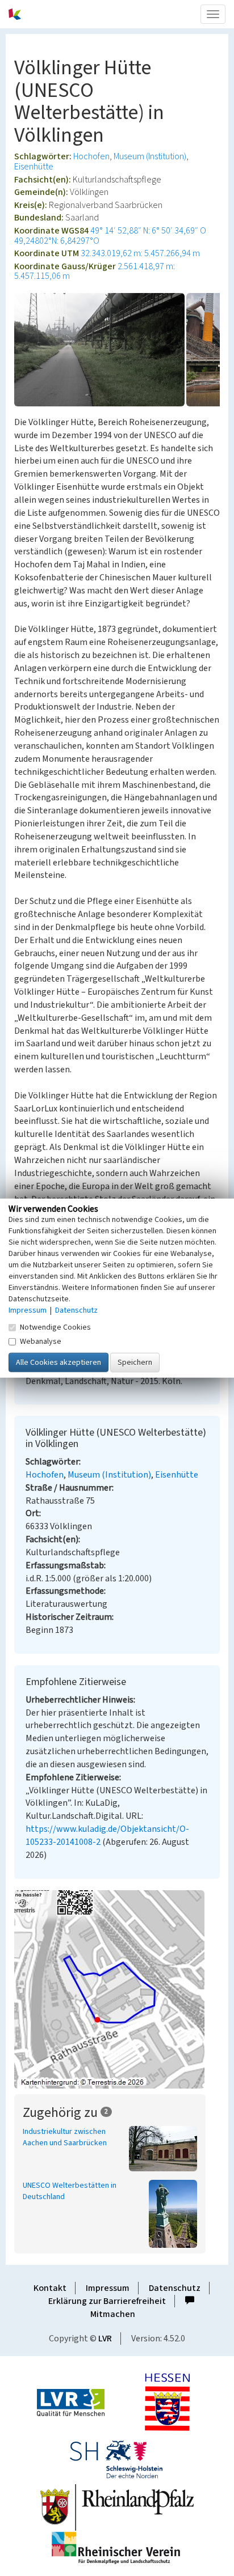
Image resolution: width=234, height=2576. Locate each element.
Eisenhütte (34, 167)
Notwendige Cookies (55, 1327)
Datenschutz (175, 2288)
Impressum (108, 2288)
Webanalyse (41, 1342)
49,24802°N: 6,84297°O (57, 241)
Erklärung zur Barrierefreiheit (107, 2301)
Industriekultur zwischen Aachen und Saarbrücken (65, 2137)
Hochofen (91, 156)
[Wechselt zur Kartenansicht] (117, 1989)
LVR (105, 2339)
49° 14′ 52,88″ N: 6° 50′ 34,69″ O (148, 231)
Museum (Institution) (150, 156)
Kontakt (50, 2288)
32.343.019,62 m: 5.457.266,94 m (140, 253)
